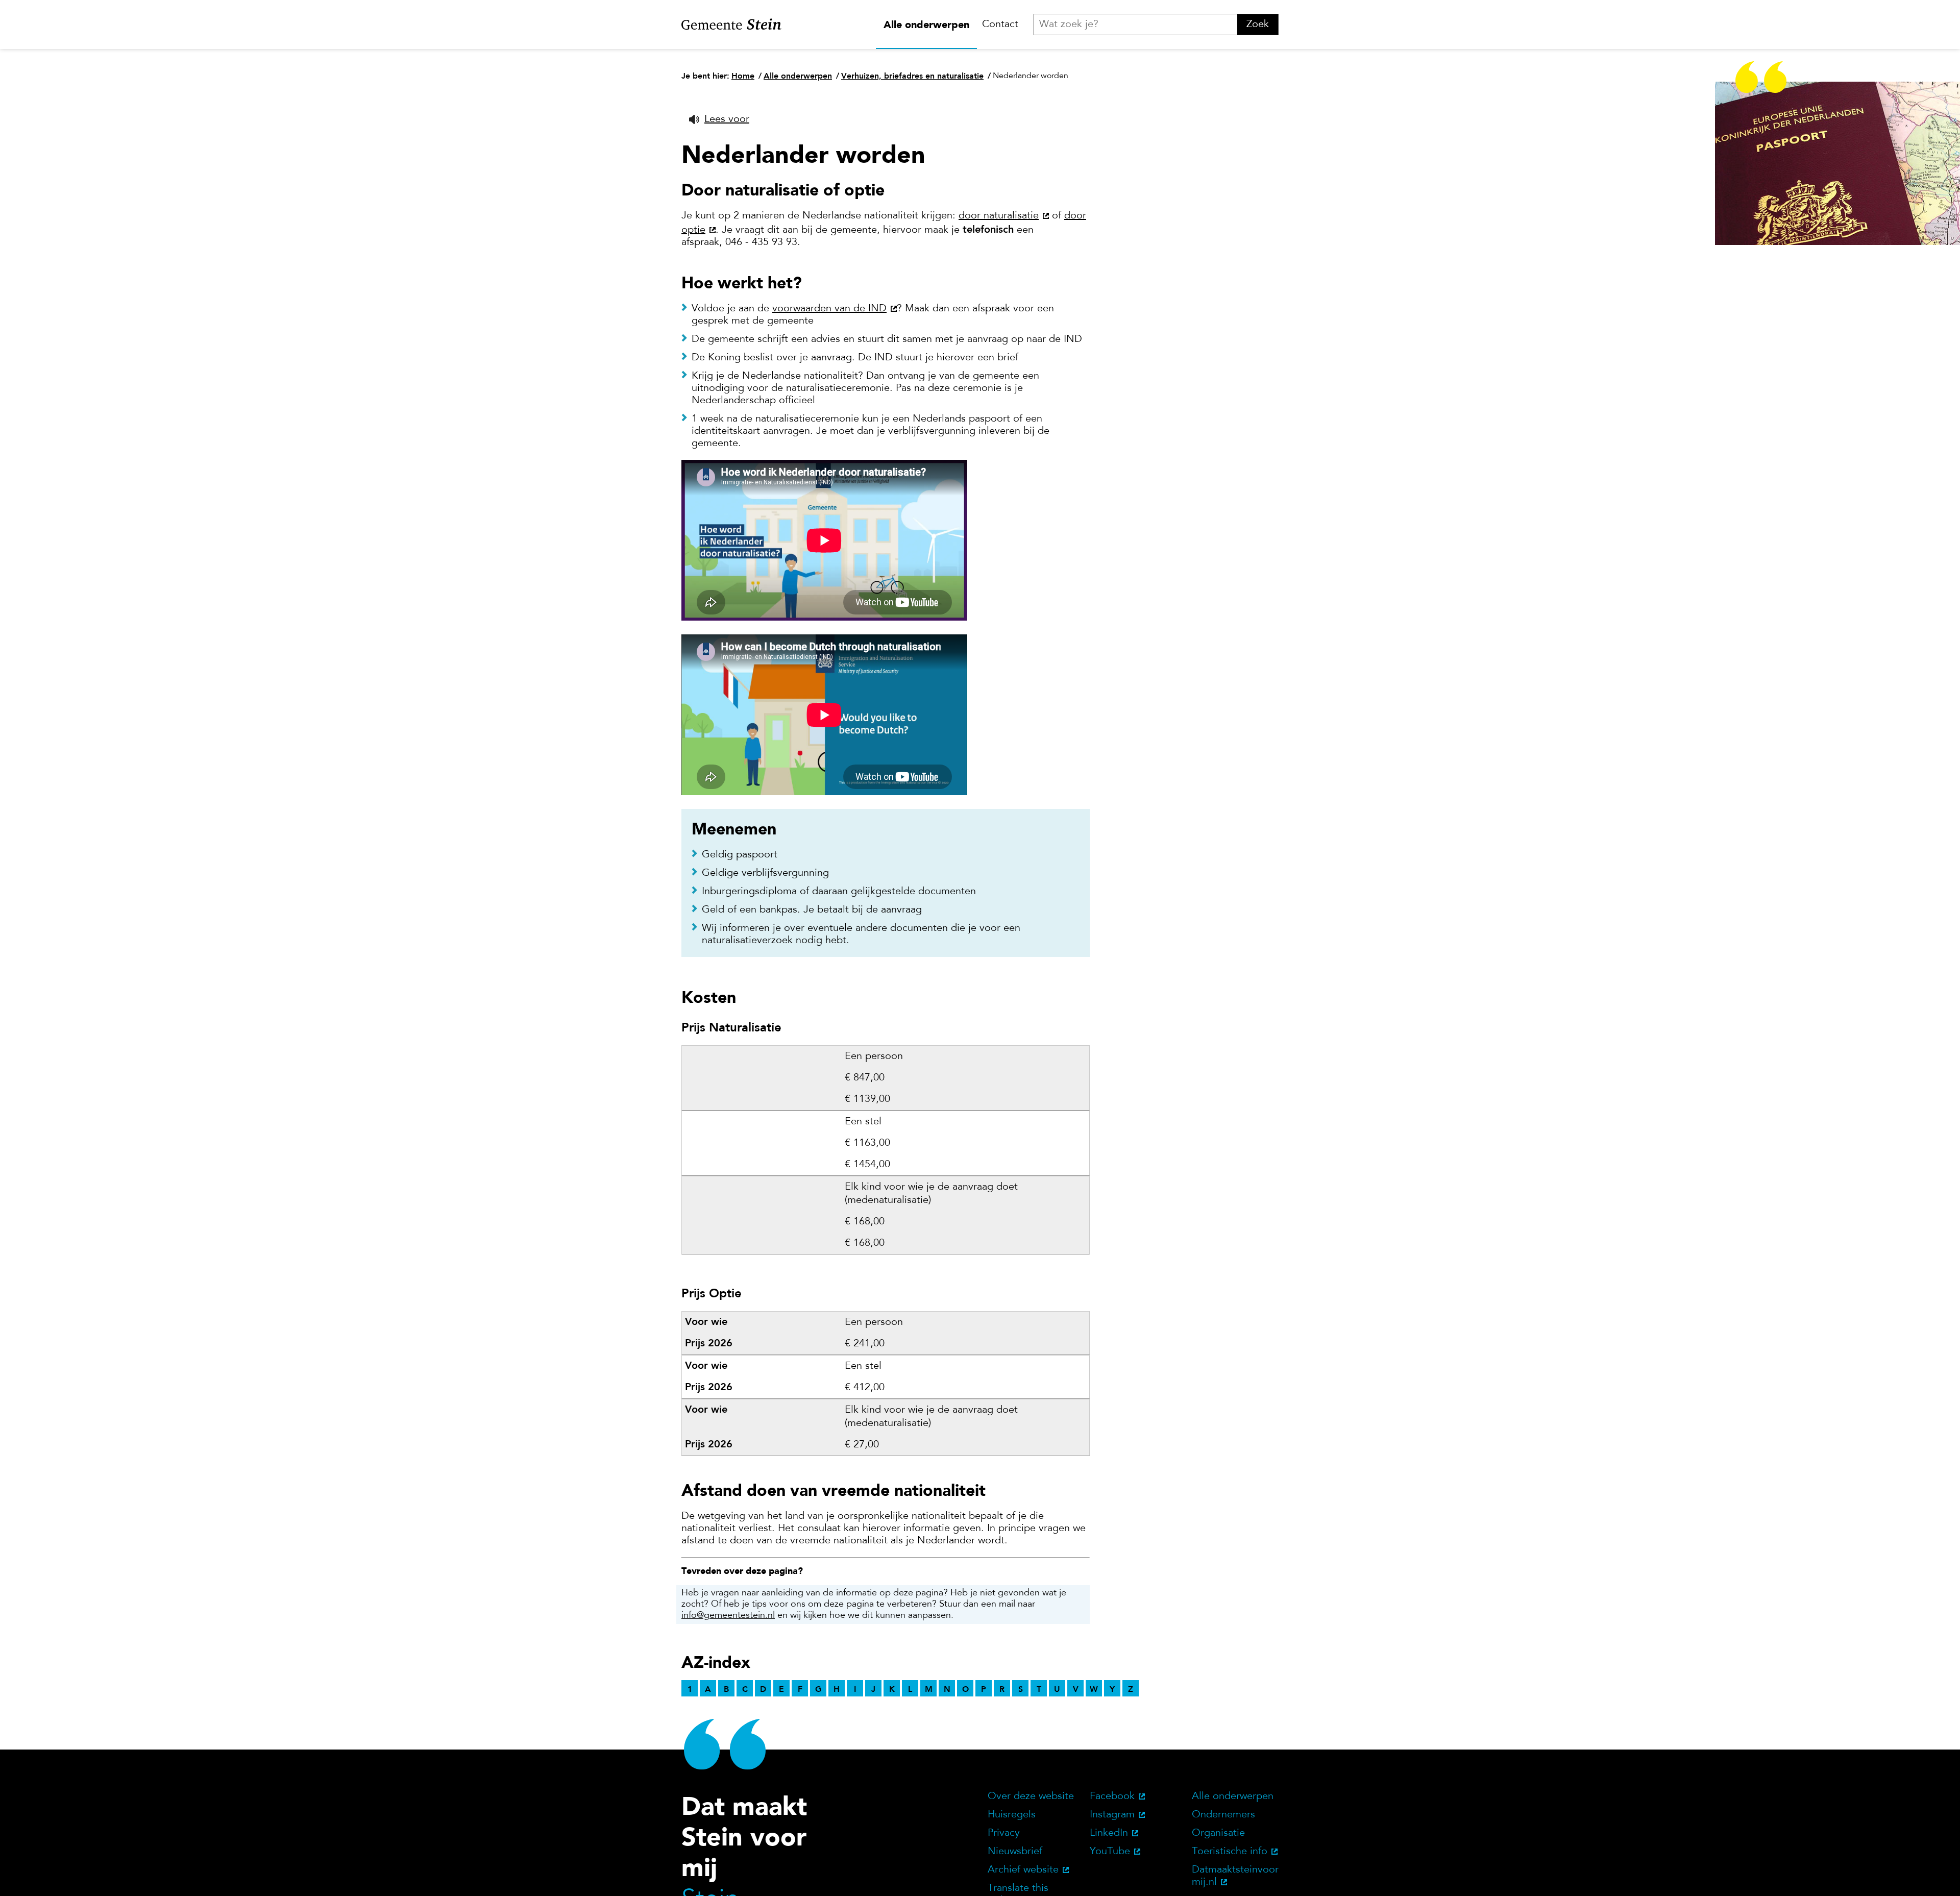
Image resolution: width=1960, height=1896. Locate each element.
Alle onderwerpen (926, 24)
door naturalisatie (999, 216)
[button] (719, 119)
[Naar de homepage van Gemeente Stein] (731, 24)
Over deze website (1031, 1796)
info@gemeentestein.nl (728, 1616)
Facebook (1112, 1796)
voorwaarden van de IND (829, 309)
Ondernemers (1223, 1815)
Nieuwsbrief (1015, 1852)
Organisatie (1218, 1833)
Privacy (1004, 1833)
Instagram (1112, 1815)
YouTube (1110, 1852)
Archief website (1023, 1870)
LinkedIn (1109, 1833)
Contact (1000, 24)
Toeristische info (1230, 1852)
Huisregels (1012, 1815)
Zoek (1258, 24)
